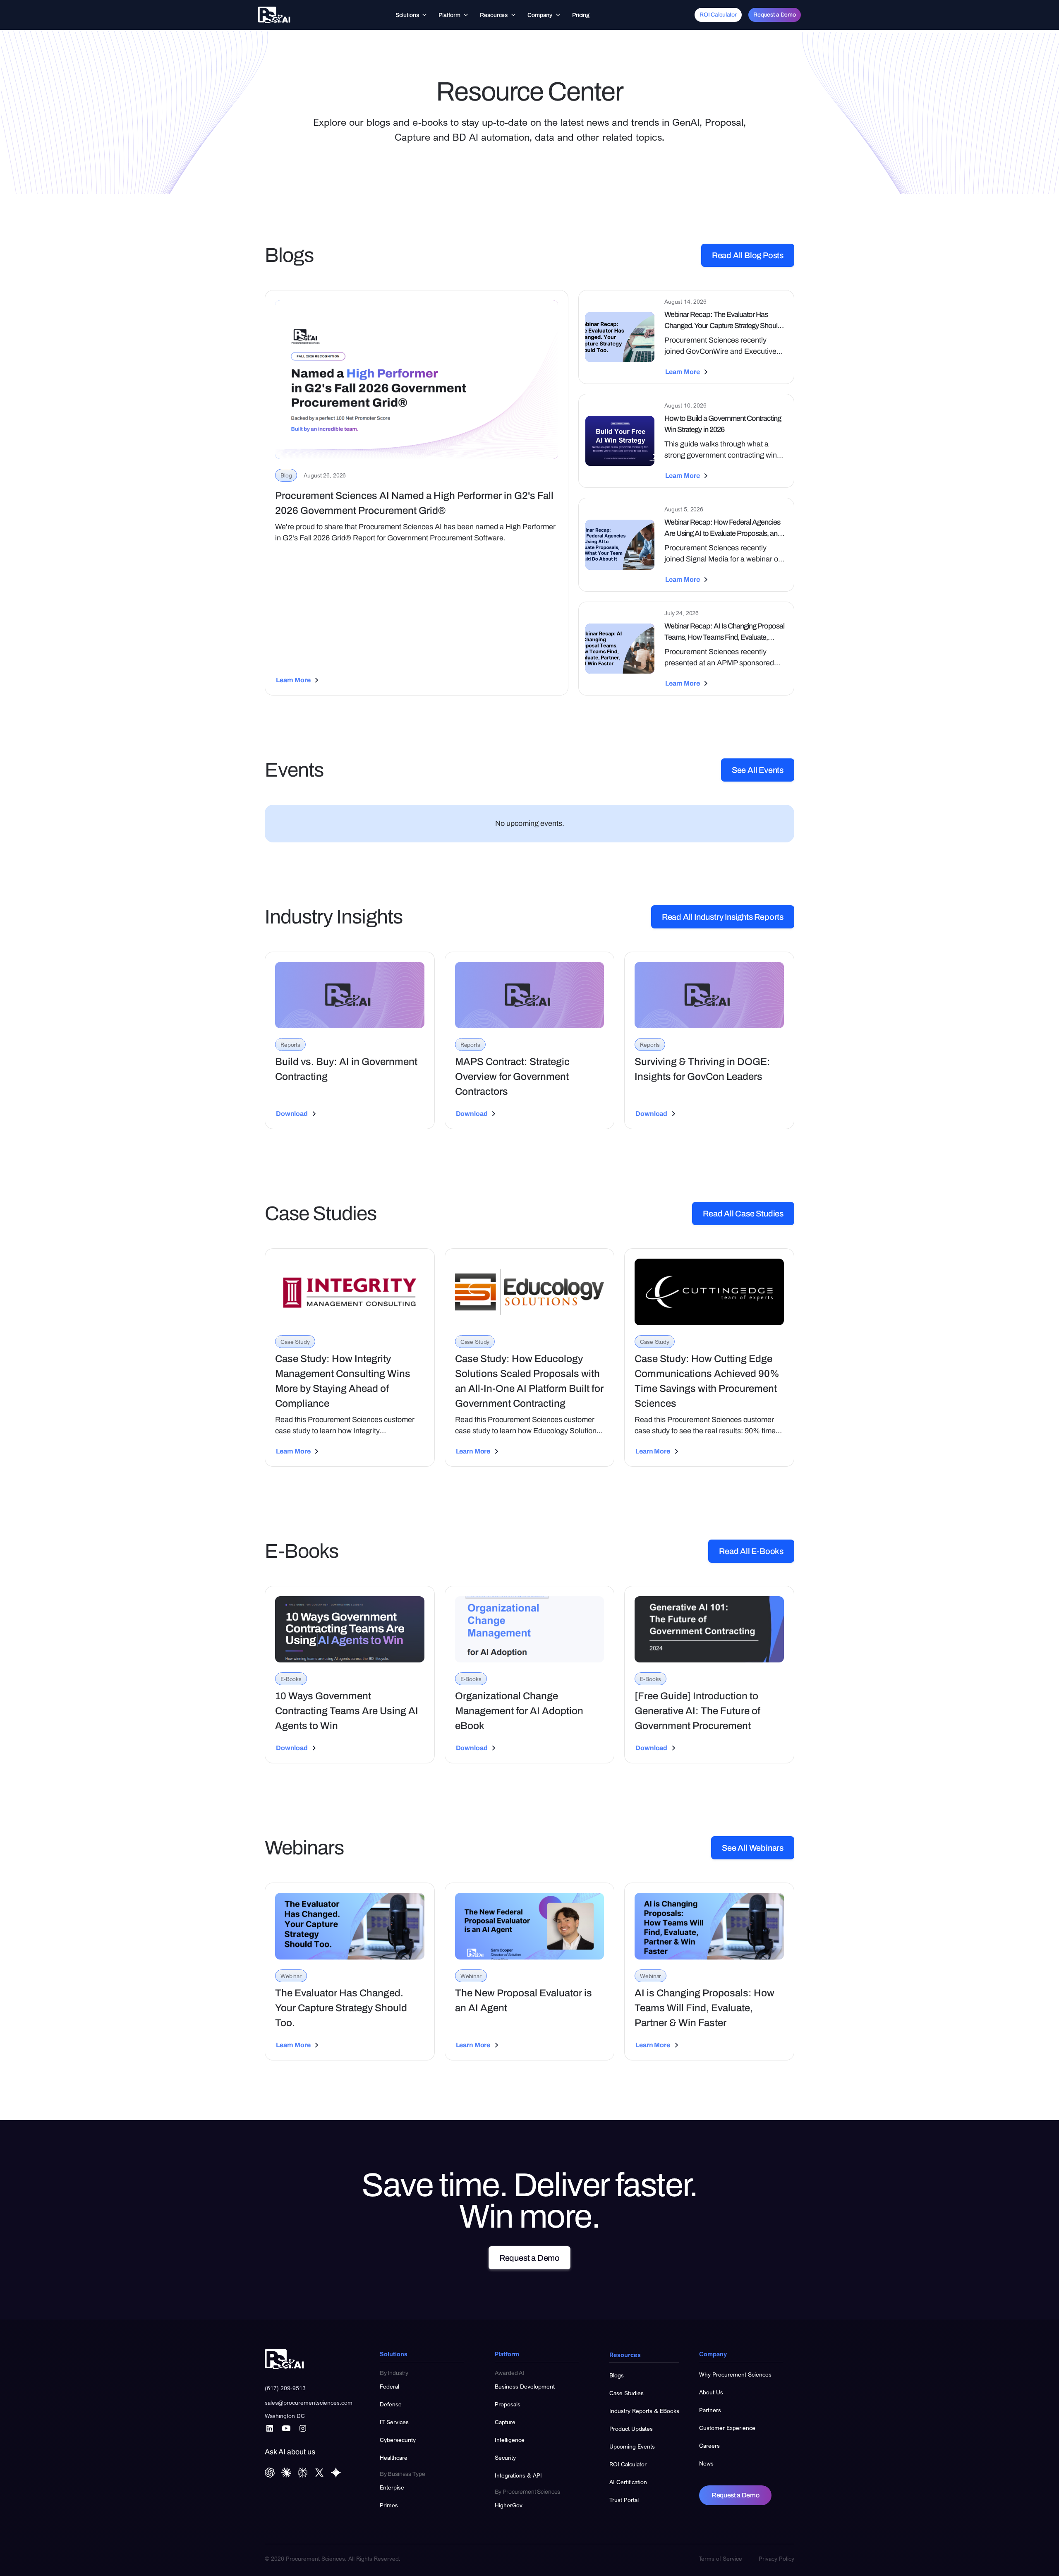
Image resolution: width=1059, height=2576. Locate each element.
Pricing (581, 15)
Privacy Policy (776, 2558)
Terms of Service (720, 2558)
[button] (412, 15)
